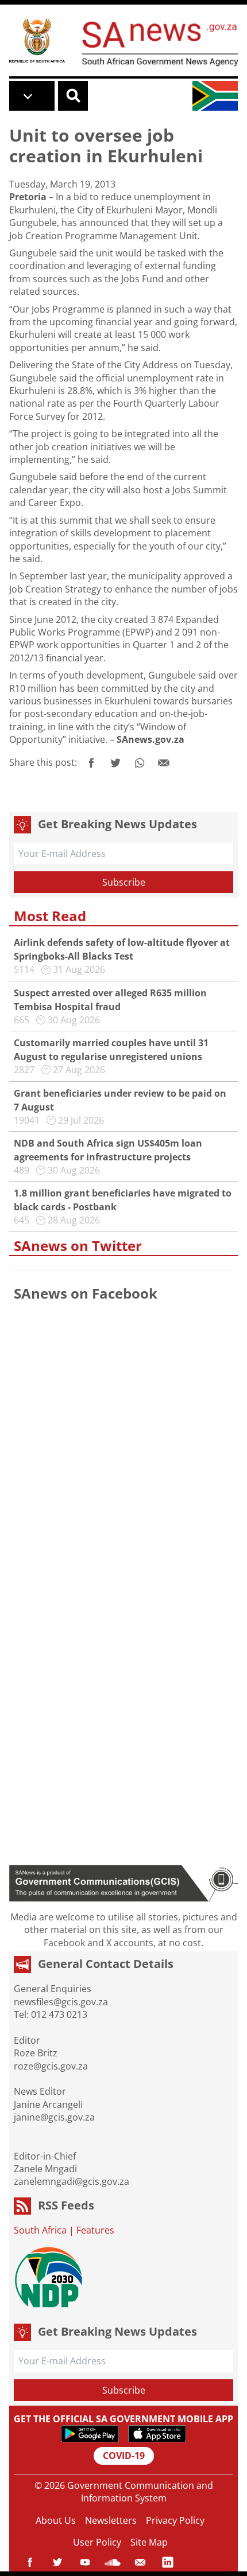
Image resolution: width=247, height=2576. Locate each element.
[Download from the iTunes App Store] (157, 2434)
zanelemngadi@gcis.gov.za (72, 2181)
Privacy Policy (175, 2520)
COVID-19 (124, 2456)
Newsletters (111, 2520)
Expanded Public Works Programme (114, 626)
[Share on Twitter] (115, 763)
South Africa (40, 2230)
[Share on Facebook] (91, 763)
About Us (56, 2520)
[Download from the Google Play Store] (90, 2434)
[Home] (37, 40)
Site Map (149, 2542)
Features (95, 2230)
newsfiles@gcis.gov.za (61, 2002)
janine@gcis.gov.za (54, 2117)
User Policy (97, 2542)
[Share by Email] (164, 763)
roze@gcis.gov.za (51, 2066)
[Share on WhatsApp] (140, 763)
